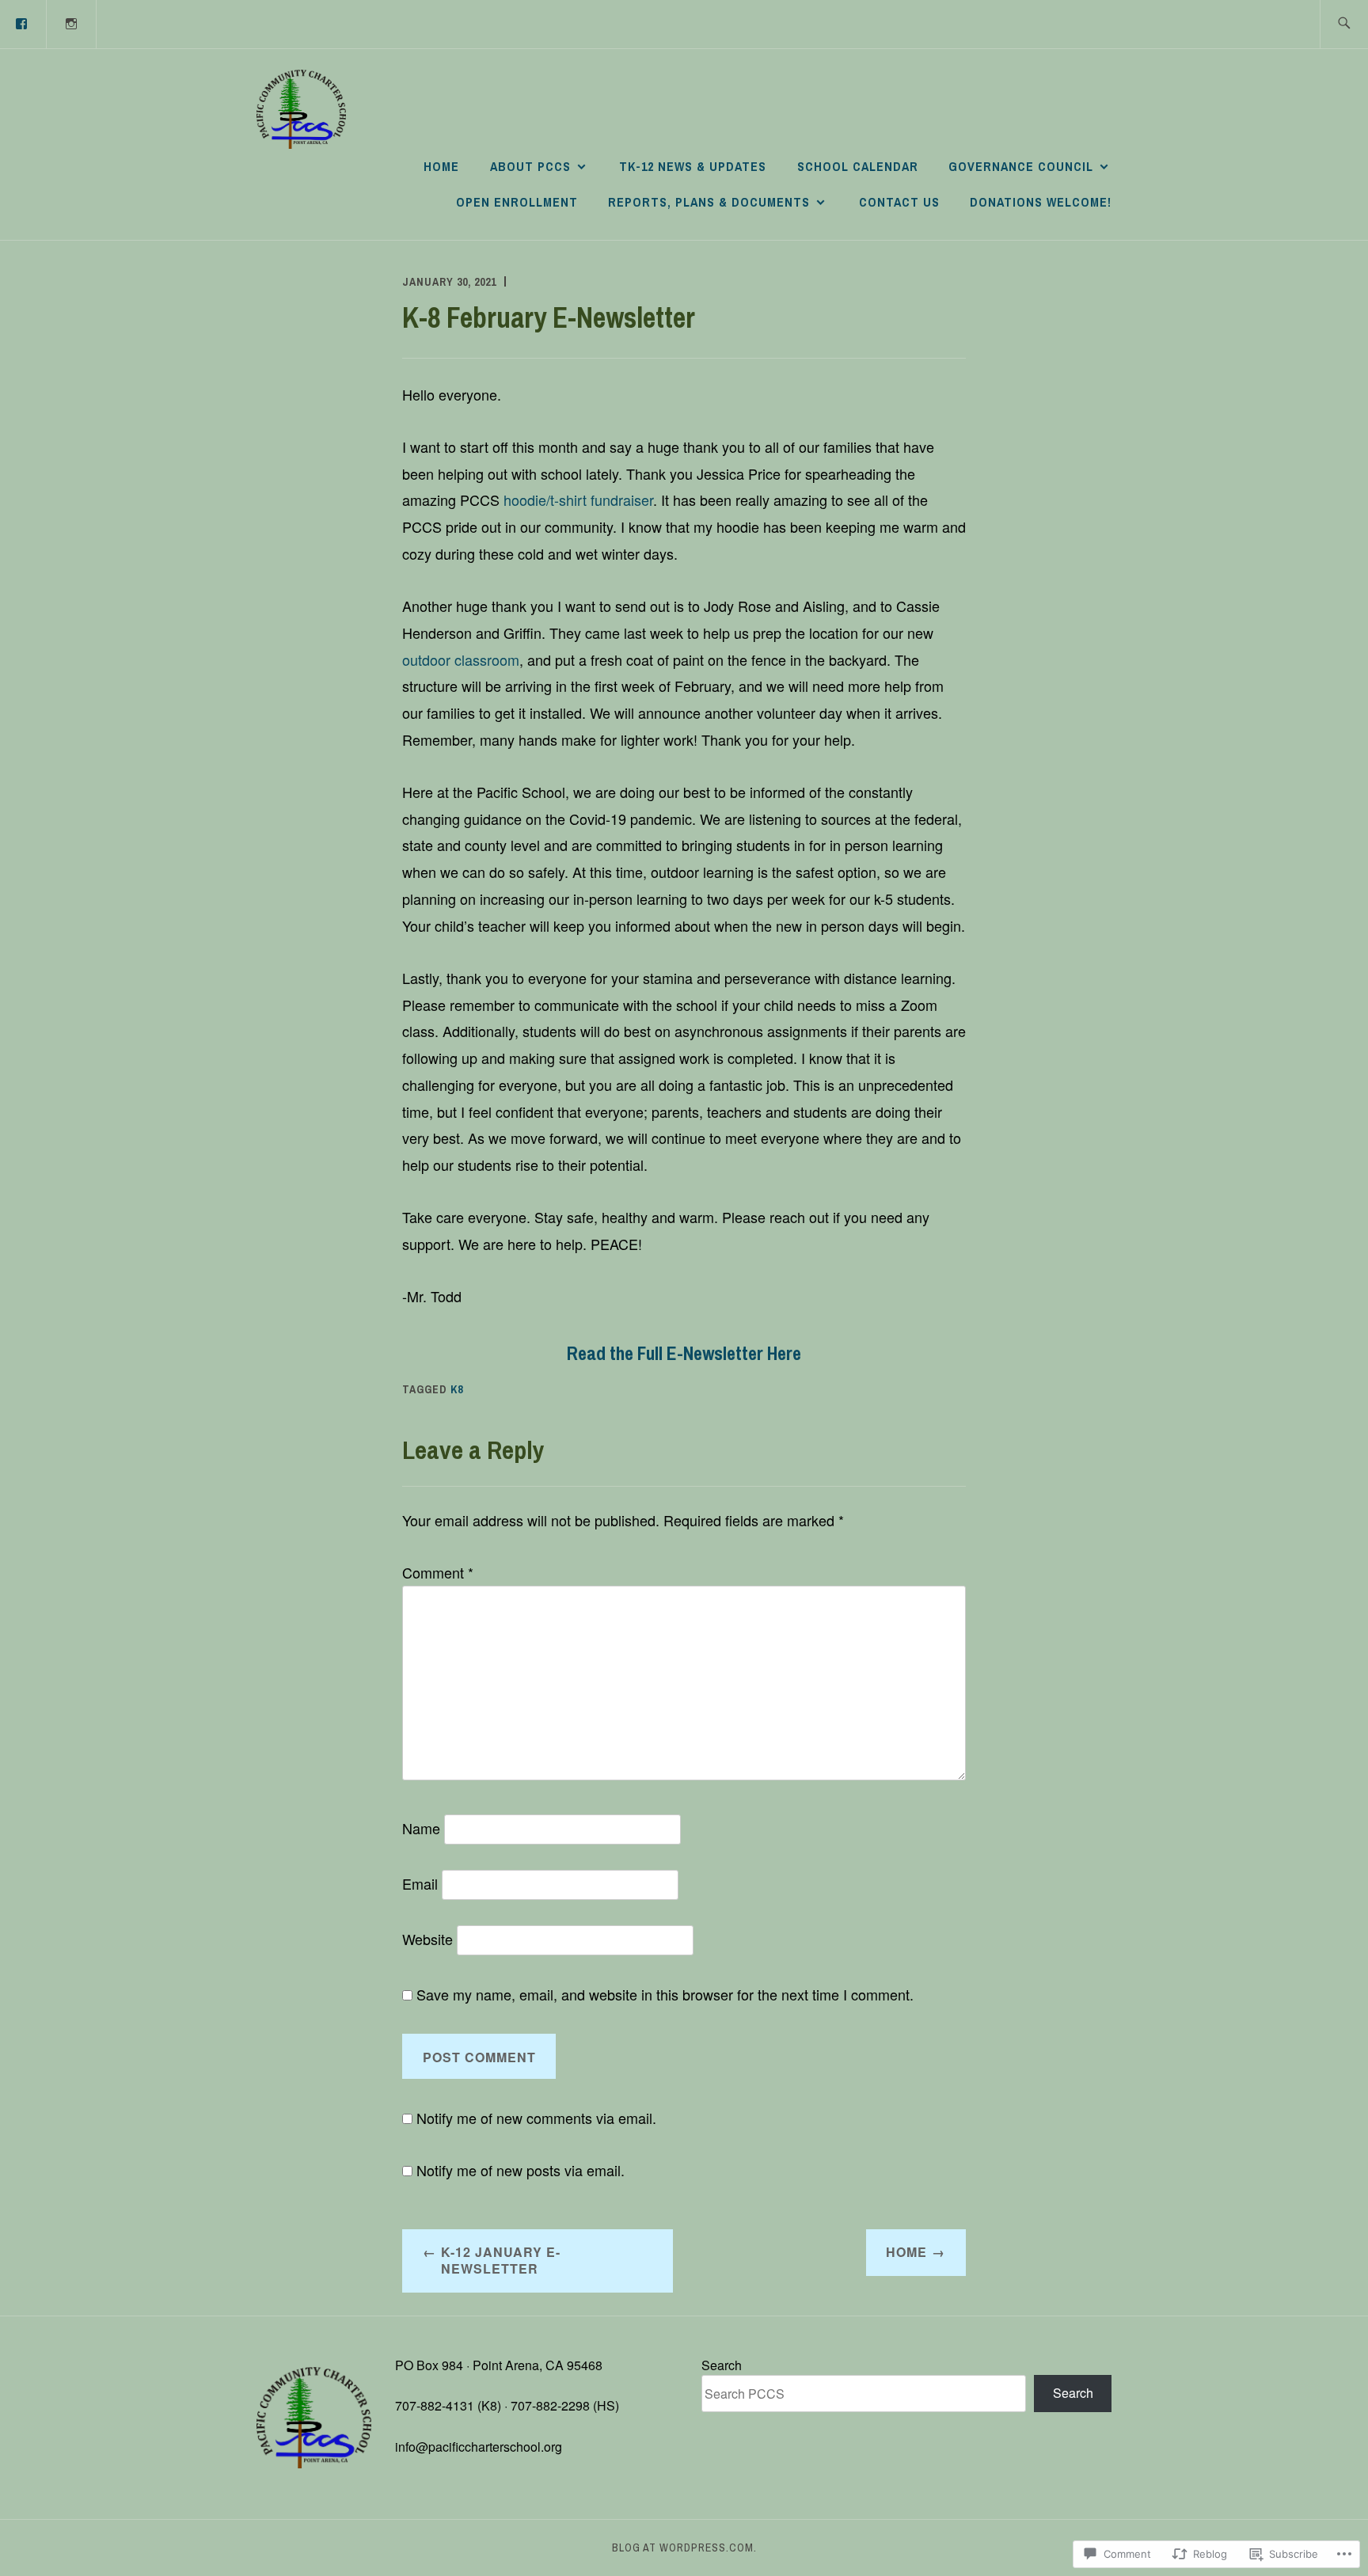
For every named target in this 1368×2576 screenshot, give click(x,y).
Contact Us (899, 202)
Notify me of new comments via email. (536, 2118)
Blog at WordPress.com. (684, 2548)
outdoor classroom (461, 659)
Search (722, 2365)
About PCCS (530, 166)
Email (420, 1883)
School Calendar (858, 166)
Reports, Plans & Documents (709, 202)
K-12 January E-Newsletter (501, 2260)
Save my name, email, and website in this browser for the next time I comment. (665, 1994)
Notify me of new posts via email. (521, 2170)
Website (427, 1939)
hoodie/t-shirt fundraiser (578, 500)
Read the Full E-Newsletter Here (684, 1353)
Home (441, 166)
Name (421, 1828)
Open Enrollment (517, 202)
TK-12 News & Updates (693, 166)
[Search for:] (1344, 24)
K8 (457, 1389)
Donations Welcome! (1041, 202)
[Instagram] (72, 23)
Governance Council (1021, 166)
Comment (438, 1572)
